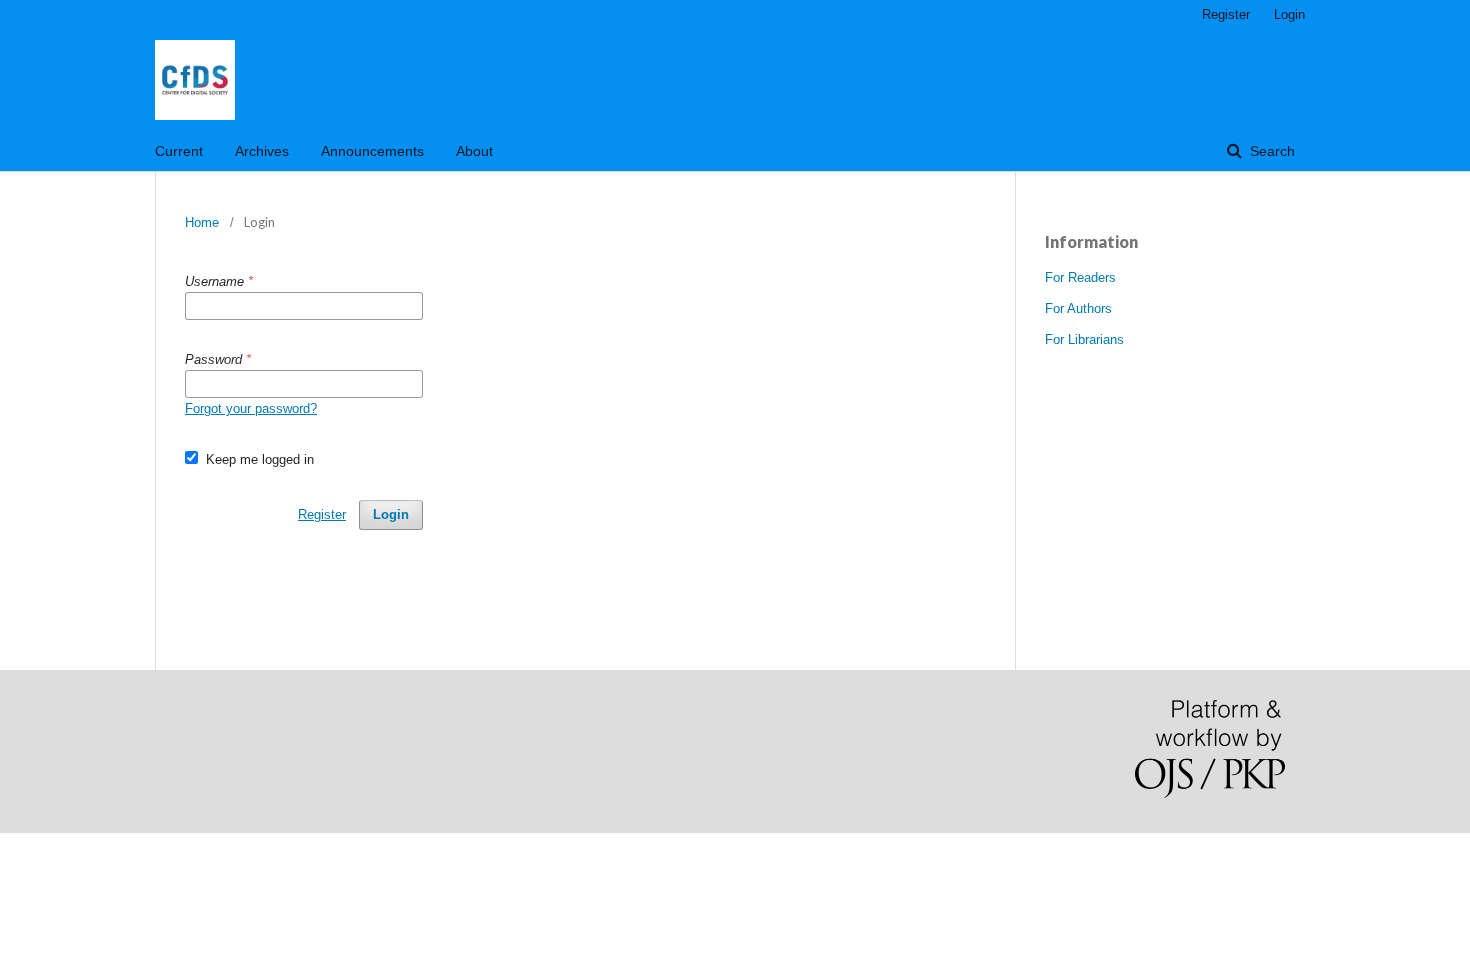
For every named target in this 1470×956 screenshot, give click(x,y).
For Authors (1078, 308)
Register (1226, 14)
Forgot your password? (251, 408)
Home (202, 222)
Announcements (372, 151)
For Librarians (1084, 339)
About (474, 151)
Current (179, 151)
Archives (262, 151)
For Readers (1080, 277)
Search (1270, 151)
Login (1289, 14)
